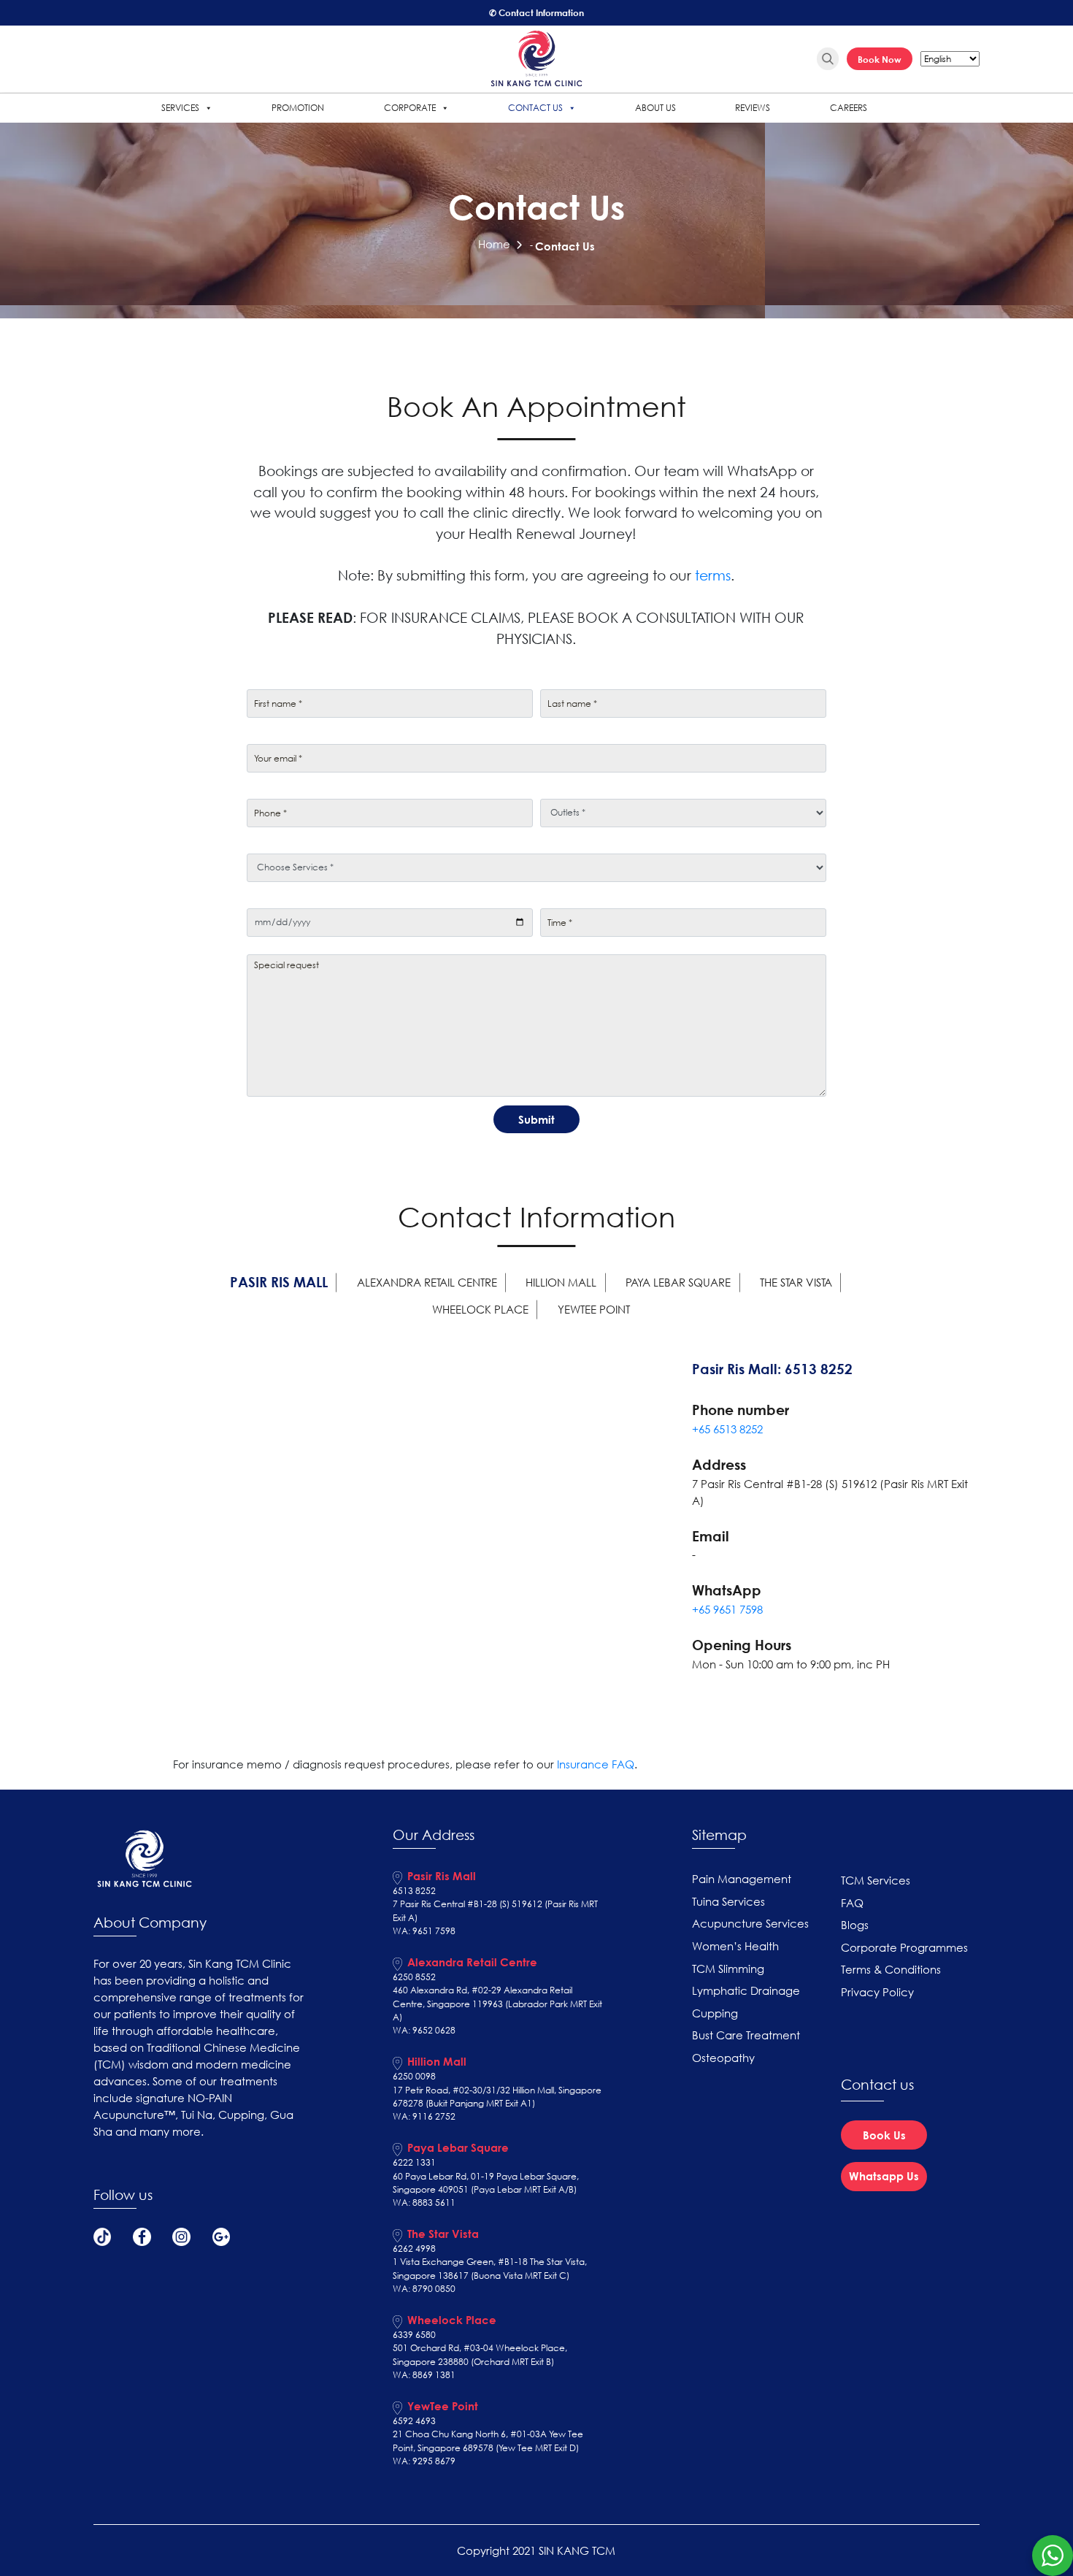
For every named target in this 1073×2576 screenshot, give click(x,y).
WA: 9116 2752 (424, 2116)
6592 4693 (414, 2421)
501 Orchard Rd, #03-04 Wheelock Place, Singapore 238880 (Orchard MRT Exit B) (480, 2354)
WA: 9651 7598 (424, 1931)
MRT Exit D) (557, 2448)
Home (494, 244)
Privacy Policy (877, 1992)
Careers (849, 108)
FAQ (852, 1903)
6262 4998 (414, 2249)
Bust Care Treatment (746, 2035)
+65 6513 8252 (727, 1429)
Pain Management (742, 1879)
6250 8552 (414, 1977)
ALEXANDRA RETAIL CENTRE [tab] (427, 1282)
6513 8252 (414, 1891)
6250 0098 (414, 2076)
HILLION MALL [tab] (561, 1282)
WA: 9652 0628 (424, 2030)
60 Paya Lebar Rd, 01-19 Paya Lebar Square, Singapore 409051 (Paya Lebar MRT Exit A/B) (486, 2183)
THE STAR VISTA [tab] (796, 1282)
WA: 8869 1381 (424, 2375)
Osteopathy (723, 2058)
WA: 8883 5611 (424, 2203)
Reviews (753, 108)
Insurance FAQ (596, 1764)
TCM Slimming (728, 1969)
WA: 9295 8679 (424, 2461)
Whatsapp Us (884, 2176)
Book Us (884, 2135)
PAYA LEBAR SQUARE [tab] (678, 1282)
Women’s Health (735, 1946)
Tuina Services (728, 1901)
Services (180, 108)
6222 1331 (414, 2162)
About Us (655, 108)
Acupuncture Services (750, 1923)
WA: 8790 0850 (424, 2289)
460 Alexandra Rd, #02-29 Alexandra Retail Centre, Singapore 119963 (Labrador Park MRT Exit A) (497, 2004)
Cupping (715, 2013)
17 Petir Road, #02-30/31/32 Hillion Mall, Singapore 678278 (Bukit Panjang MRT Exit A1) (497, 2097)
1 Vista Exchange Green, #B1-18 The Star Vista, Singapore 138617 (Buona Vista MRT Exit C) (490, 2268)
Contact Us (535, 108)
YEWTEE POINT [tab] (594, 1309)
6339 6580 (414, 2335)
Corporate (410, 108)
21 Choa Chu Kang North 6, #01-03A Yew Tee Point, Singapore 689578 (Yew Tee (488, 2441)
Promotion (298, 108)
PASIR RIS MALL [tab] (279, 1282)
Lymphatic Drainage (746, 1990)
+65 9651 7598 (727, 1609)
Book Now (880, 59)
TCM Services (876, 1880)
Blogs (855, 1925)
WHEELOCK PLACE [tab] (480, 1309)
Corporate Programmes (904, 1947)
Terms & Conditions (891, 1969)
